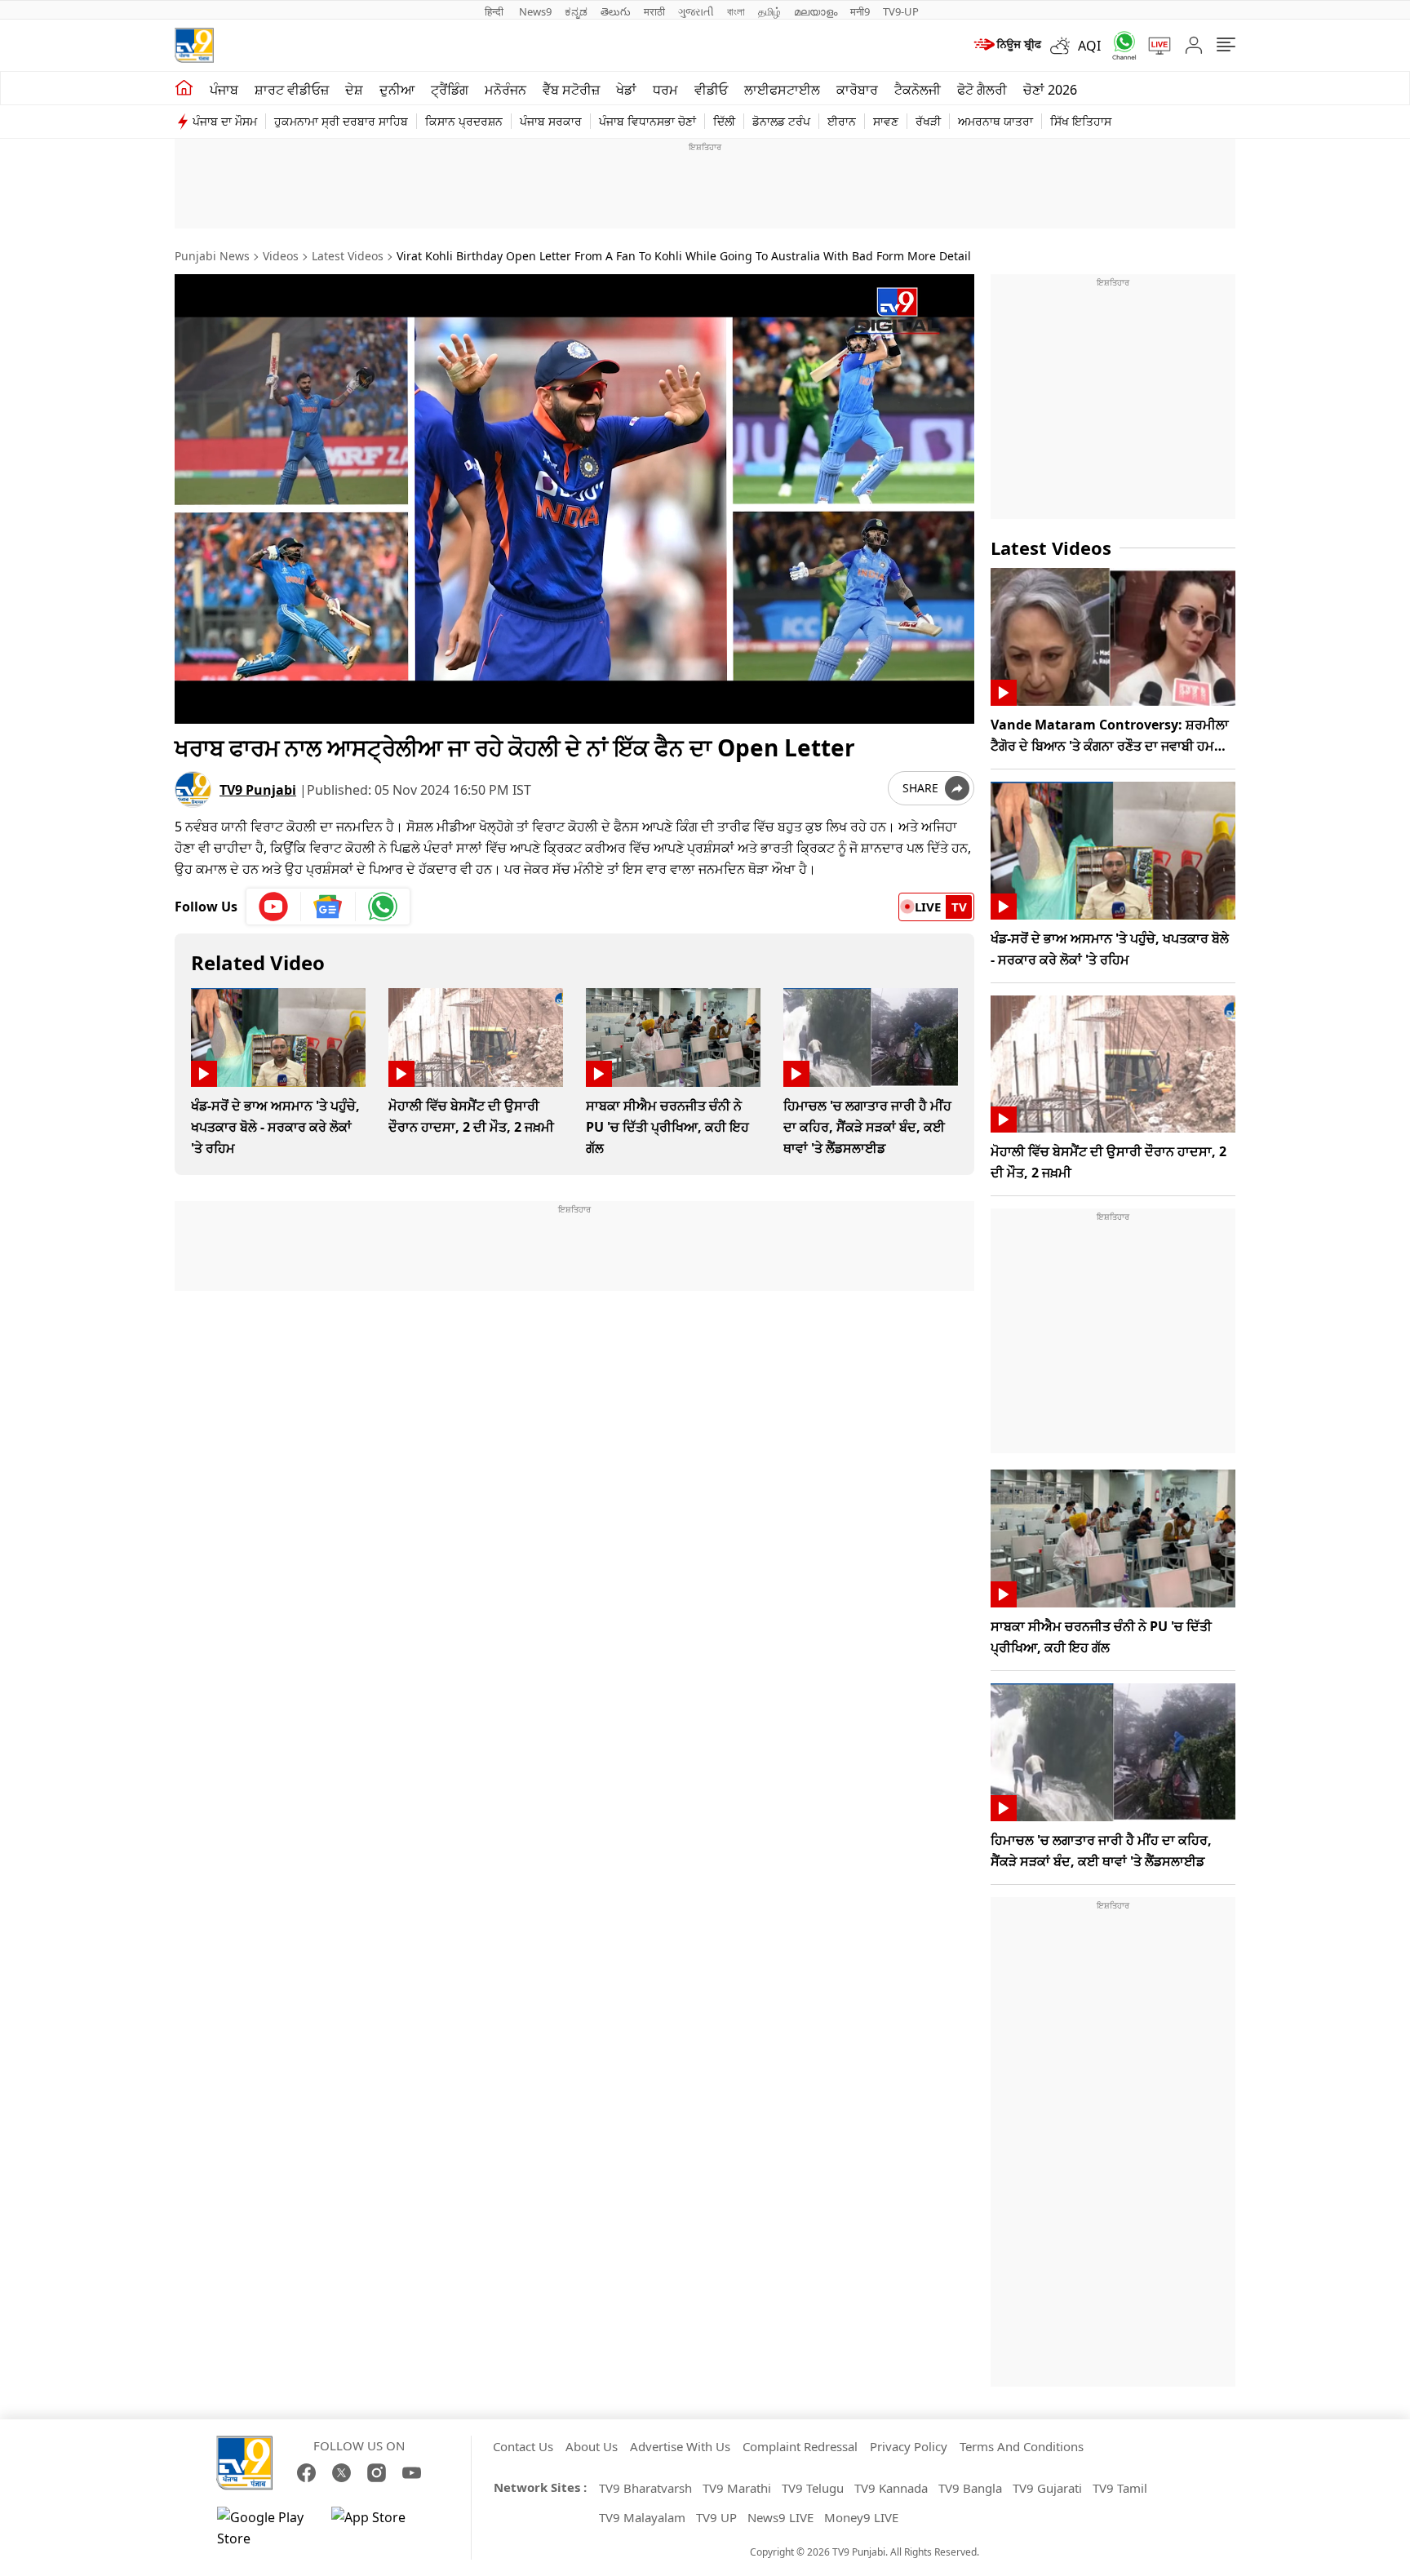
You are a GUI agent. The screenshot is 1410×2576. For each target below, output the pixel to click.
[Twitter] (341, 2473)
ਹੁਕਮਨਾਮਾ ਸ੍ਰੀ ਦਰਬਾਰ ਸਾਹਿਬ (341, 121)
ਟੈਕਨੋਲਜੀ (918, 90)
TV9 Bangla (970, 2488)
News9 (535, 11)
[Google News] (328, 907)
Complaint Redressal (800, 2446)
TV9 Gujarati (1047, 2488)
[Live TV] (1154, 46)
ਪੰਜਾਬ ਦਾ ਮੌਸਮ (225, 121)
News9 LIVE (780, 2517)
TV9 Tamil (1120, 2488)
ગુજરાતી (696, 11)
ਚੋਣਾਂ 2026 (1050, 90)
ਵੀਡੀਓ (711, 90)
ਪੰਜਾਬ (224, 90)
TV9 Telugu (813, 2488)
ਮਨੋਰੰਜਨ (505, 90)
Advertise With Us (680, 2446)
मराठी (654, 11)
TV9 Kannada (891, 2488)
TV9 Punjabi (258, 790)
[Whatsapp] (1119, 45)
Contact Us (523, 2446)
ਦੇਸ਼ (354, 90)
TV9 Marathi (737, 2488)
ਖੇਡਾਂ (626, 90)
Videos (281, 256)
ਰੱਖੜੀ (928, 121)
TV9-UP (901, 11)
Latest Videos (348, 256)
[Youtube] (274, 907)
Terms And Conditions (1022, 2446)
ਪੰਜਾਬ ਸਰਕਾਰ (551, 121)
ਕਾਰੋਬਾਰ (857, 90)
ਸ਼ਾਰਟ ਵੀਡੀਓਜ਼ (292, 90)
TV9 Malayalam (642, 2517)
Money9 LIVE (861, 2517)
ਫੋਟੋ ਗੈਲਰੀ (982, 90)
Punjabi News (212, 256)
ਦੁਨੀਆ (397, 90)
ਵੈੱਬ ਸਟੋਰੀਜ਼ (571, 90)
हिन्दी (495, 11)
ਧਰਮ (665, 90)
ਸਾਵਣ (886, 121)
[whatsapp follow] (383, 907)
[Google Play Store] (266, 2528)
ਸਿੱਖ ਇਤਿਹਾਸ (1081, 121)
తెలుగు (616, 11)
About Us (592, 2446)
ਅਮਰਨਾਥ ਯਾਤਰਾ (995, 121)
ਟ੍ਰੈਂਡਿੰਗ (450, 90)
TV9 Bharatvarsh (645, 2488)
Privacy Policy (909, 2446)
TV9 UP (716, 2517)
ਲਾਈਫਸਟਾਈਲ (782, 90)
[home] (184, 88)
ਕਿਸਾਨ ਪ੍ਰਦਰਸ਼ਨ (464, 121)
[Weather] (1064, 46)
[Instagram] (377, 2473)
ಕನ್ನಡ (576, 11)
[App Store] (380, 2528)
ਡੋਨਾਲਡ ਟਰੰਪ (781, 121)
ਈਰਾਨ (842, 121)
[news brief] (1007, 46)
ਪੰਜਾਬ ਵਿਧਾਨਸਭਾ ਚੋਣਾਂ (647, 121)
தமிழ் (769, 11)
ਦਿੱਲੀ (724, 121)
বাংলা (736, 11)
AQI (1089, 46)
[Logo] (194, 45)
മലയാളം (816, 11)
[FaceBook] (306, 2473)
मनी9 (860, 11)
